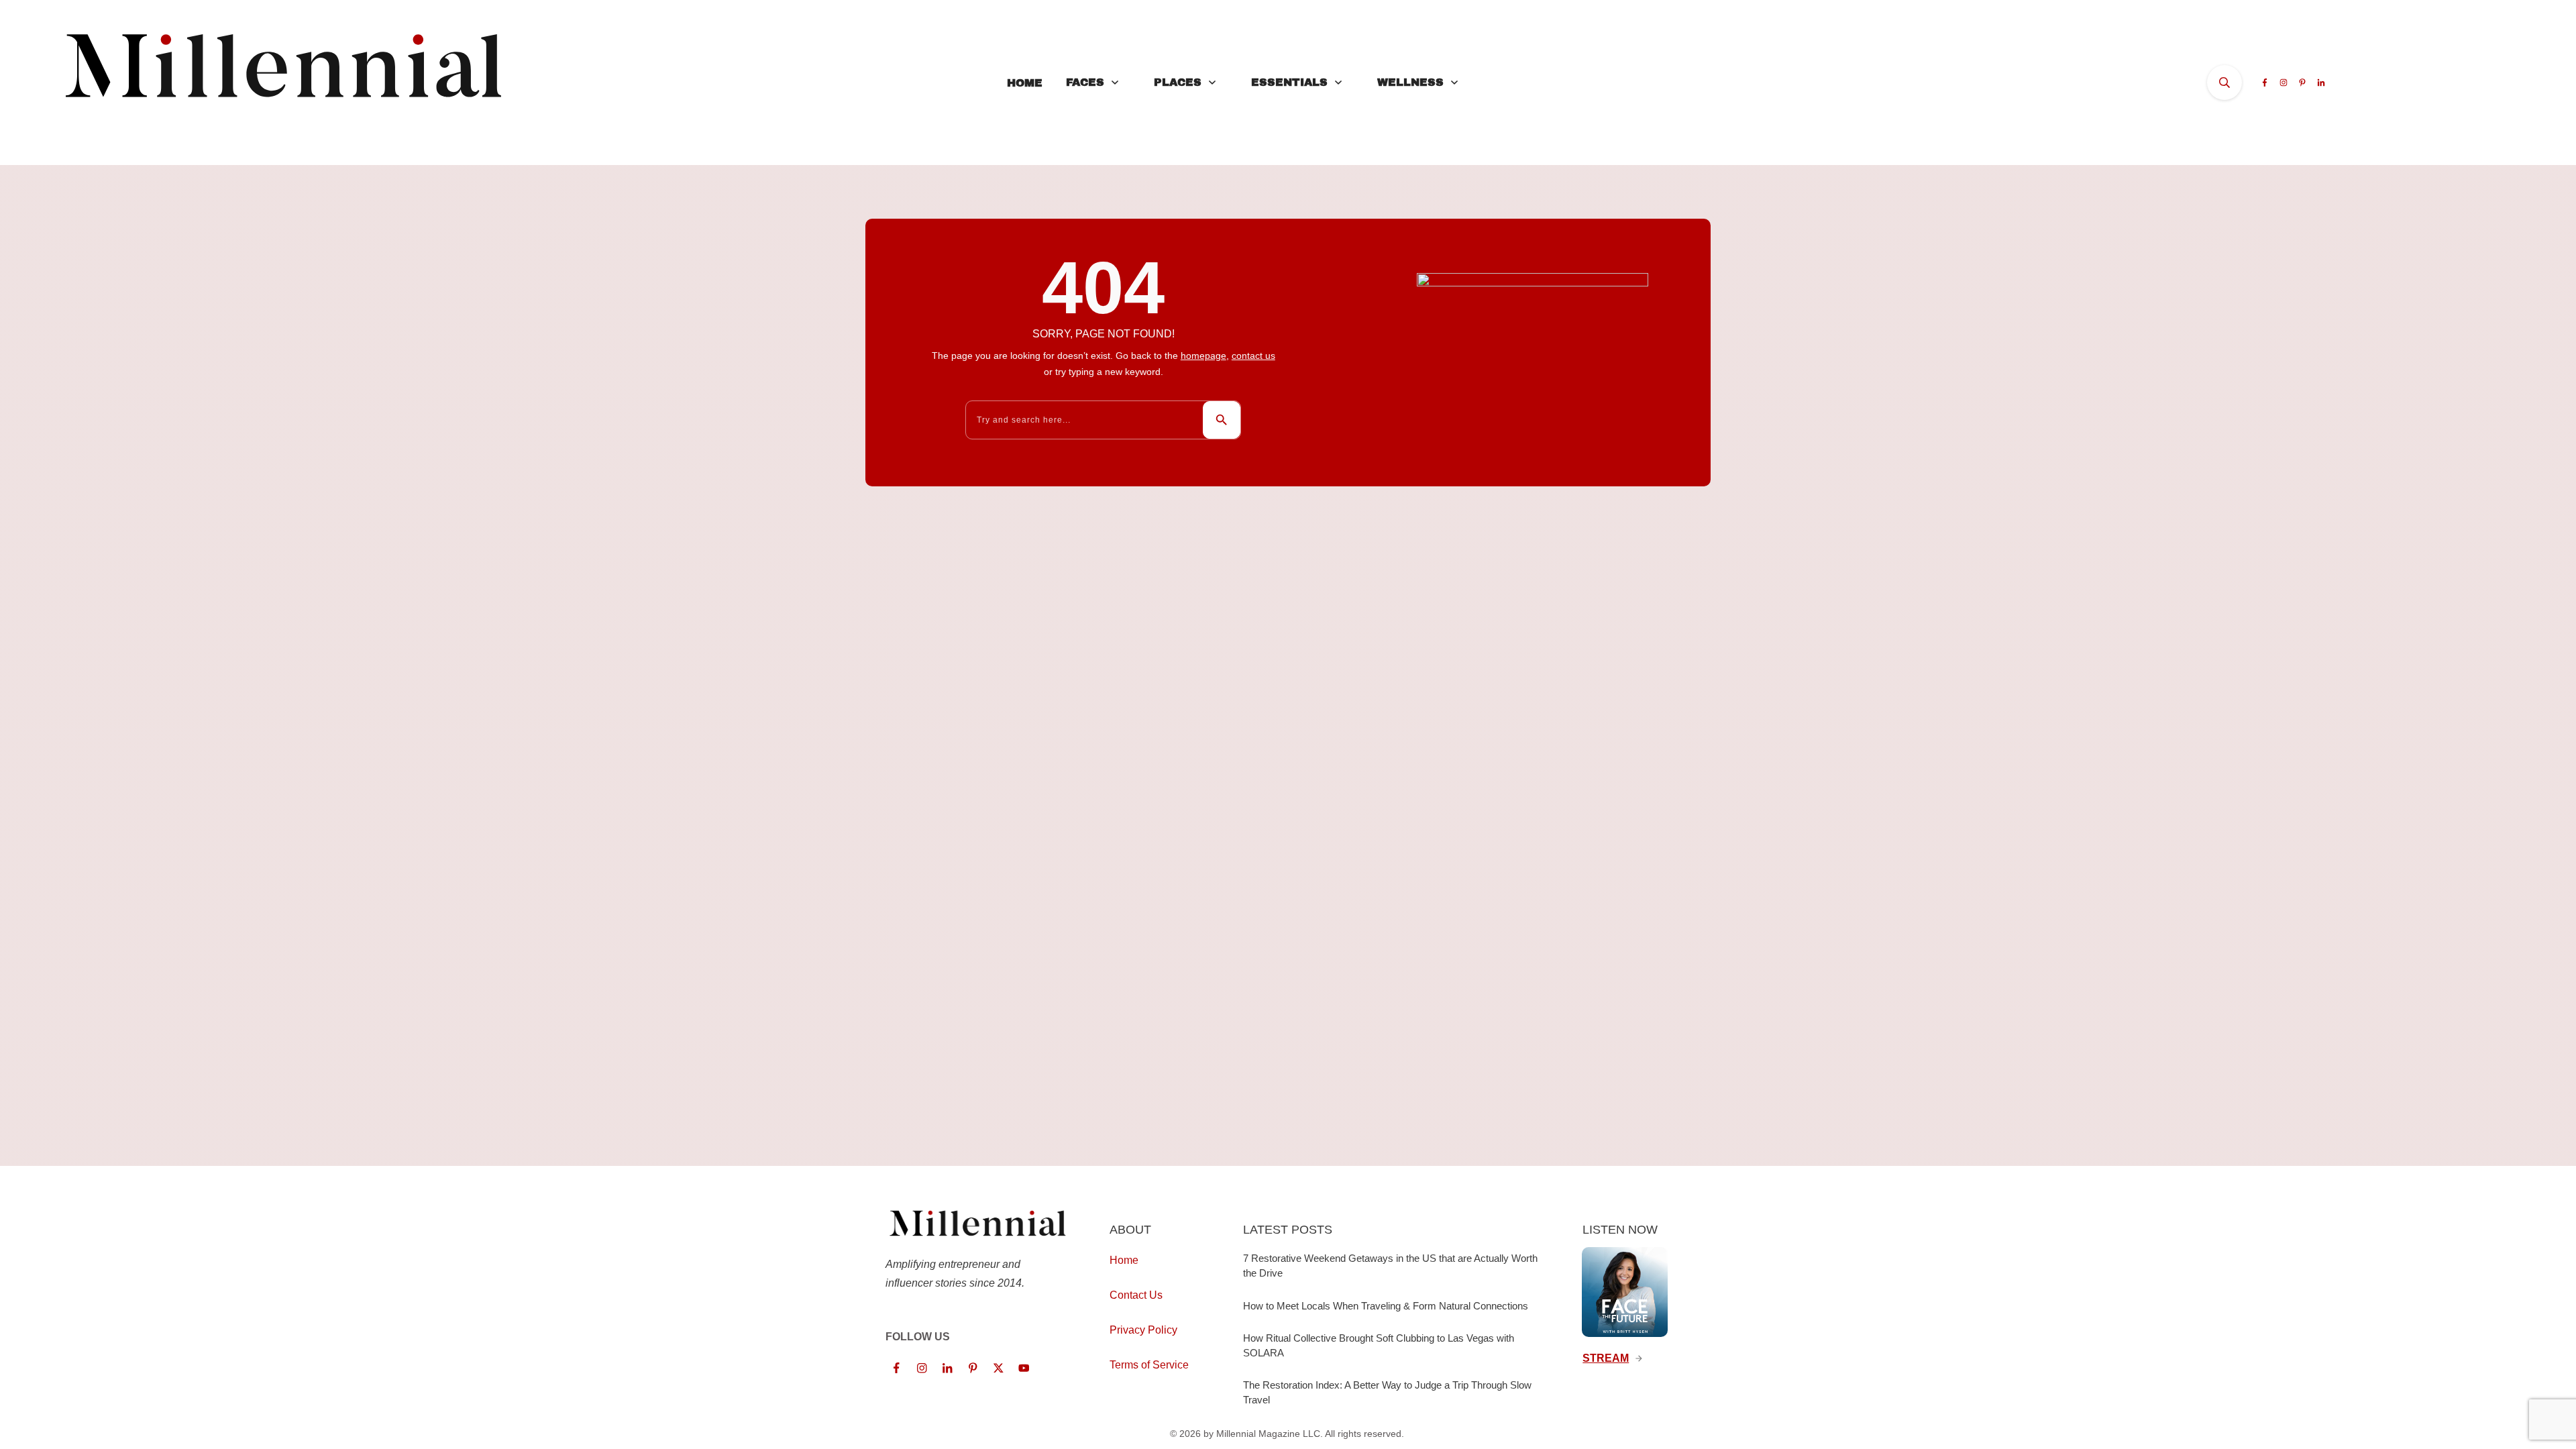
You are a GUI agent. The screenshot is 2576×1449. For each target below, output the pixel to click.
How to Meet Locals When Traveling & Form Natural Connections (1386, 1306)
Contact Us (1136, 1295)
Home (1124, 1260)
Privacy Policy (1143, 1330)
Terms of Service (1149, 1365)
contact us (1253, 356)
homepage (1203, 356)
